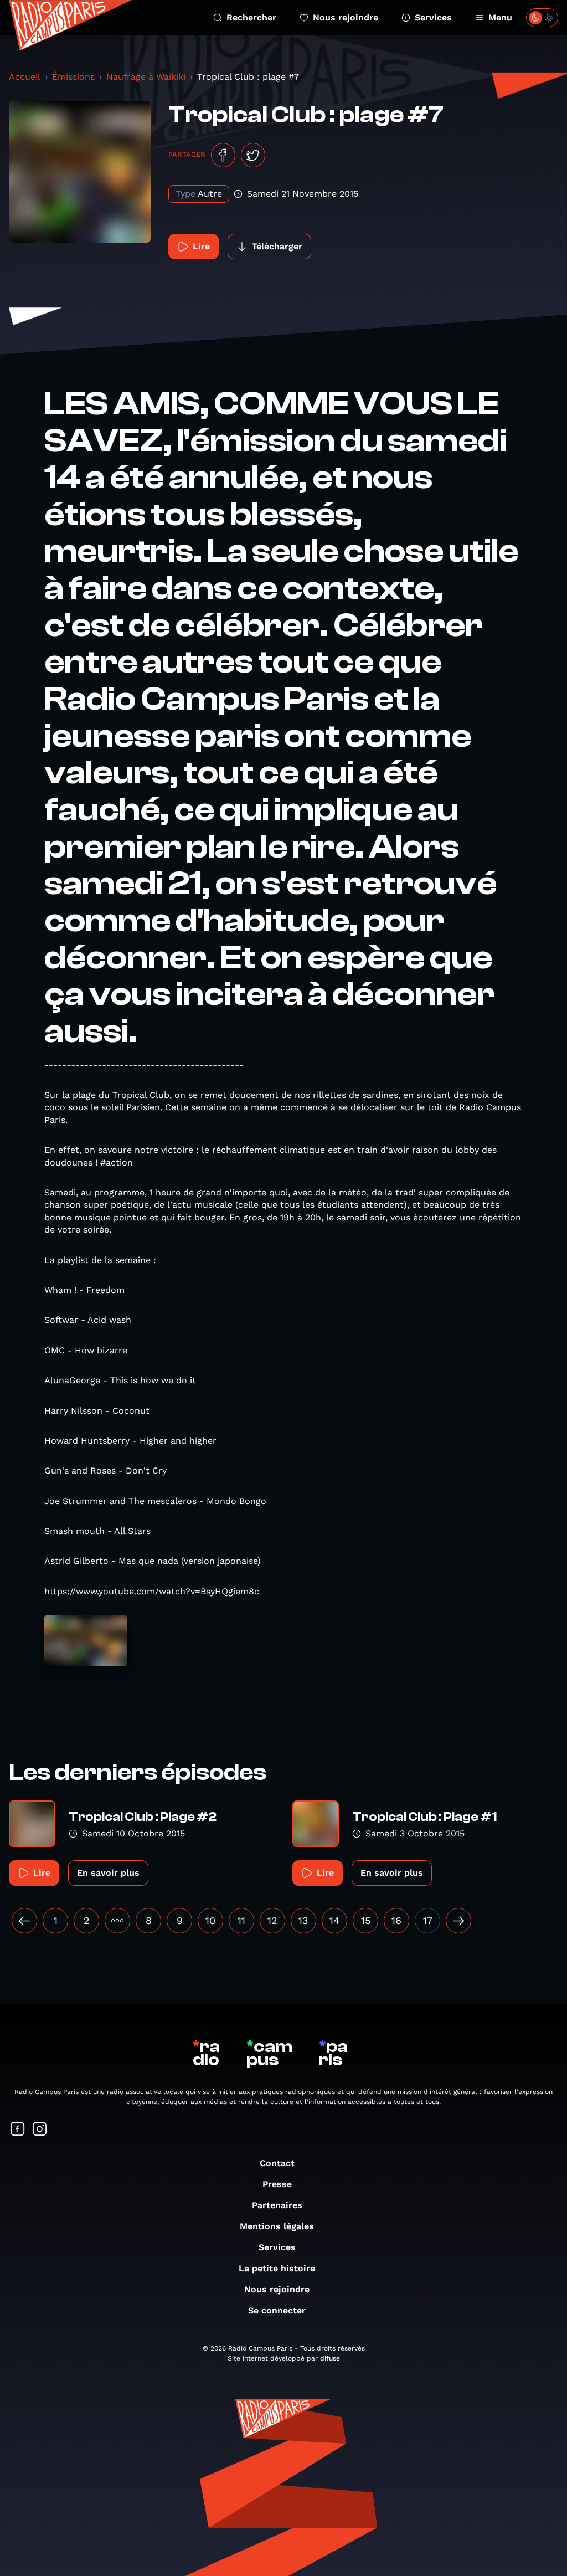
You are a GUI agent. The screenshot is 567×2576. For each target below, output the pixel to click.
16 (396, 1920)
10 (210, 1920)
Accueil (25, 77)
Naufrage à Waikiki (146, 77)
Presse (277, 2184)
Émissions (73, 77)
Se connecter (277, 2310)
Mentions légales (277, 2226)
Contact (277, 2163)
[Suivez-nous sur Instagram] (40, 2130)
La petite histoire (277, 2268)
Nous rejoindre (346, 17)
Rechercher (251, 17)
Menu (500, 17)
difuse (330, 2358)
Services (433, 17)
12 (272, 1920)
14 (334, 1920)
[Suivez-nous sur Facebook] (18, 2130)
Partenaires (277, 2205)
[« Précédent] (24, 1921)
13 (303, 1920)
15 (366, 1920)
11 (241, 1920)
